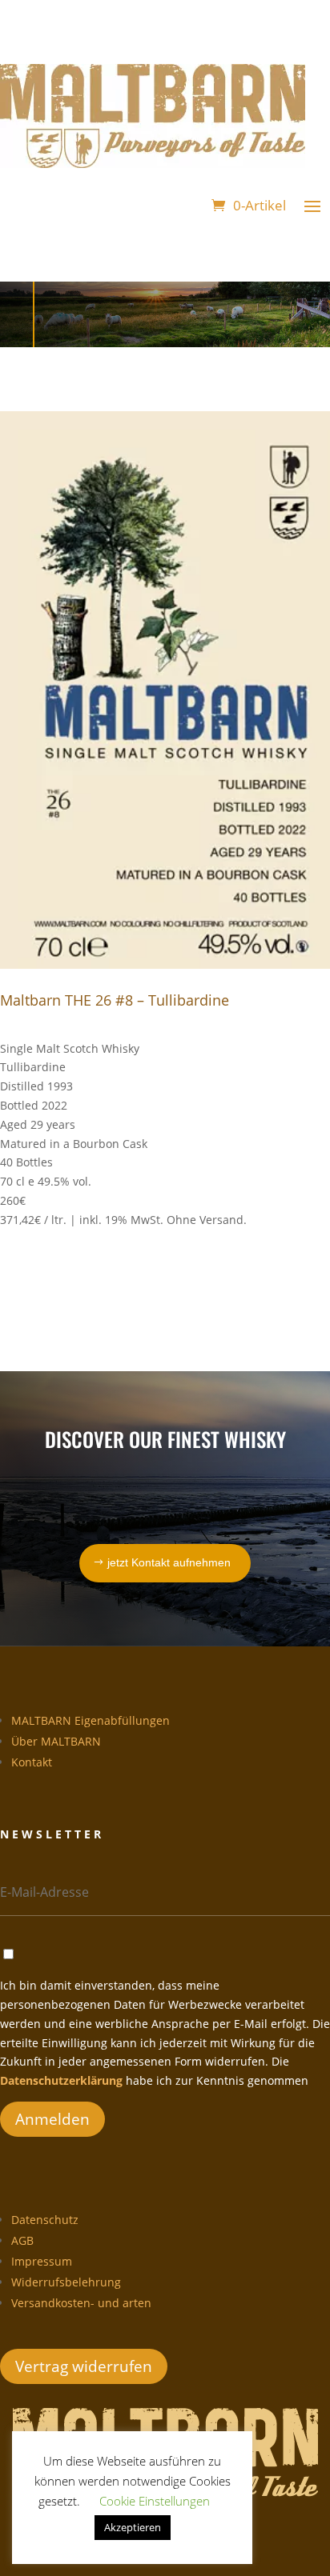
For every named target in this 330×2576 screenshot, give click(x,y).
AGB (22, 2240)
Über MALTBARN (56, 1741)
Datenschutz (45, 2220)
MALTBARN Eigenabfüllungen (91, 1720)
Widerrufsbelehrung (66, 2282)
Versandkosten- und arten (81, 2303)
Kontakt (32, 1762)
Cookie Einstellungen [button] (155, 2501)
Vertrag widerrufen (84, 2366)
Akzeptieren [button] (133, 2527)
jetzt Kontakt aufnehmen (169, 1562)
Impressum (42, 2261)
